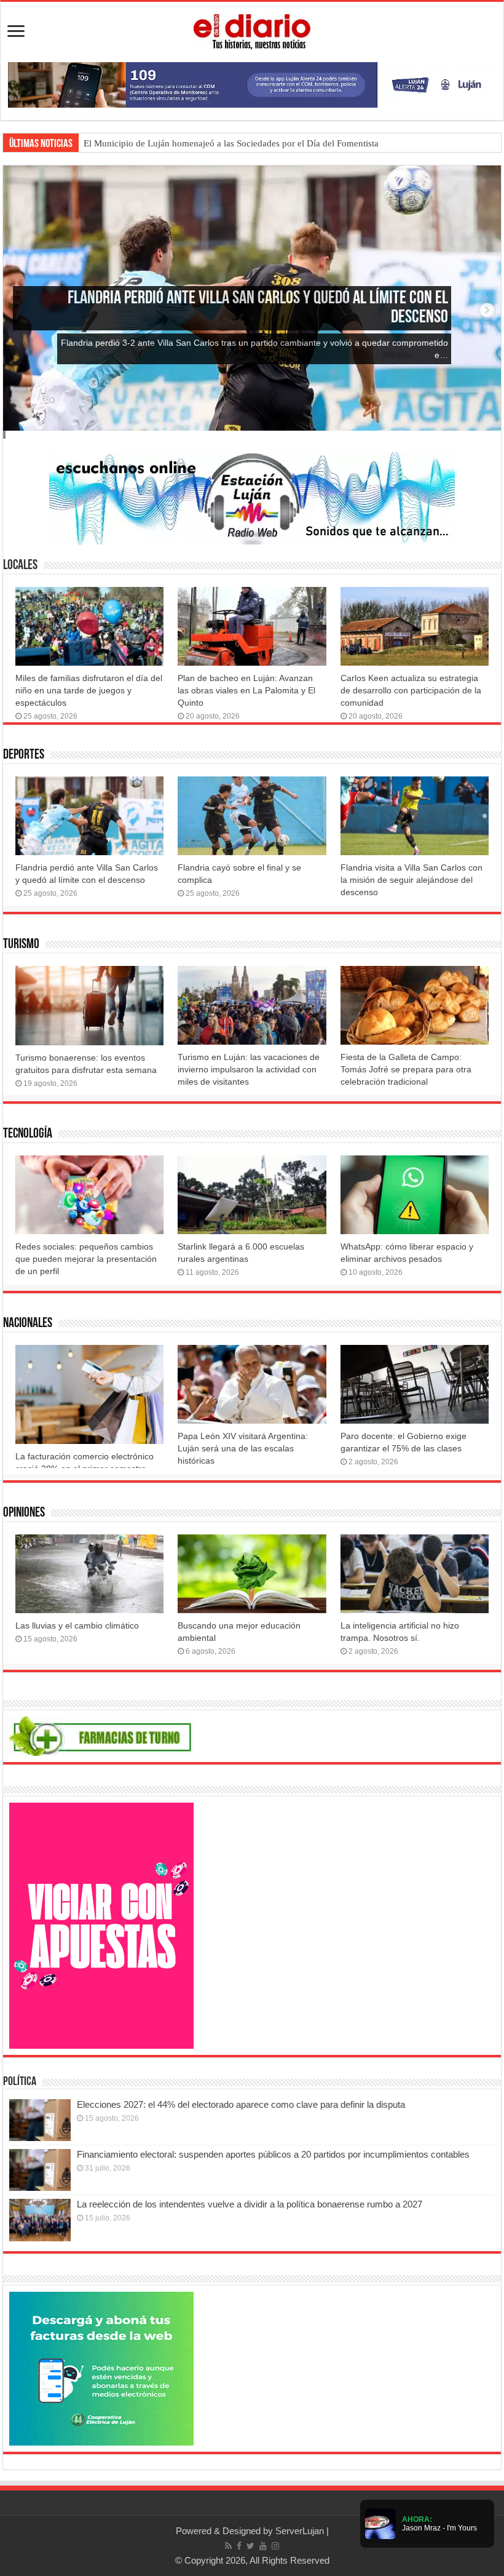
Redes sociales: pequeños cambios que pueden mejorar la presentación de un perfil (86, 1259)
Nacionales (28, 1324)
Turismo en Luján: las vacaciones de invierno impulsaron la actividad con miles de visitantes (249, 1069)
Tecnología (28, 1134)
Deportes (24, 755)
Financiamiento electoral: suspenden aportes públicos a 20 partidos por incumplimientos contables (273, 2154)
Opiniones (24, 1513)
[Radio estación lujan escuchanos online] (252, 497)
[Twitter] (250, 2546)
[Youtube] (263, 2546)
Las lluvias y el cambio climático (77, 1625)
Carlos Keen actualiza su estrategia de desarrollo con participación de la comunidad (411, 690)
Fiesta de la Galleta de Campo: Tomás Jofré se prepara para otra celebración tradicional (406, 1069)
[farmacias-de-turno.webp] (101, 1735)
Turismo (21, 945)
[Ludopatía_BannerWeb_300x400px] (101, 1925)
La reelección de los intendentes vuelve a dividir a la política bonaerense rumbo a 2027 (250, 2204)
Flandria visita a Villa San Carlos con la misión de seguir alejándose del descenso (411, 880)
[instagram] (275, 2546)
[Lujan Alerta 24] (252, 84)
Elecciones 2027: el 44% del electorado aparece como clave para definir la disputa (241, 2104)
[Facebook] (239, 2546)
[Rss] (228, 2546)
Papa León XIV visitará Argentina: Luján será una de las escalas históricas (243, 1448)
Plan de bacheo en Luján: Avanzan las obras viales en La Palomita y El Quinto (246, 690)
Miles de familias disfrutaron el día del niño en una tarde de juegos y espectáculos (89, 690)
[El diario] (252, 30)
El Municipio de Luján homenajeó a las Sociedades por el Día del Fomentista (231, 143)
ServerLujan (300, 2531)
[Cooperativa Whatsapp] (101, 2368)
